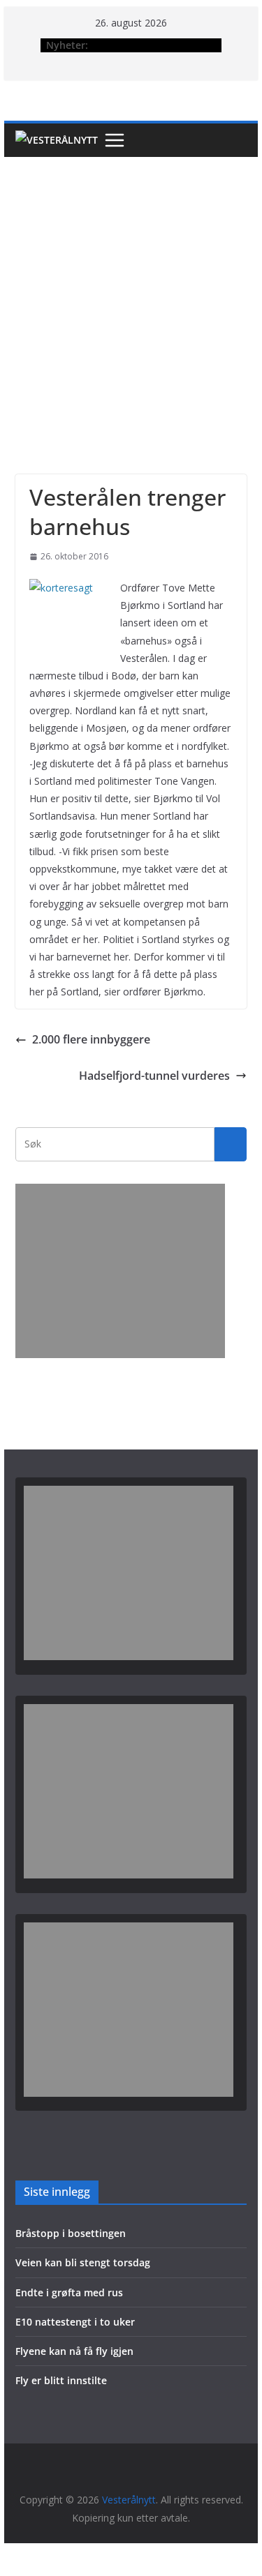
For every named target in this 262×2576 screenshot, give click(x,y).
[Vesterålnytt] (57, 140)
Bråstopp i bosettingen (71, 2233)
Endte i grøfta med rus (69, 2292)
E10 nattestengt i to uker (75, 2322)
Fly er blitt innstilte (61, 2380)
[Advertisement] (131, 295)
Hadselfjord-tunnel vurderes (154, 1076)
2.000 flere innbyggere (91, 1039)
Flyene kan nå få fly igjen (74, 2351)
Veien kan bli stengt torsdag (83, 2262)
